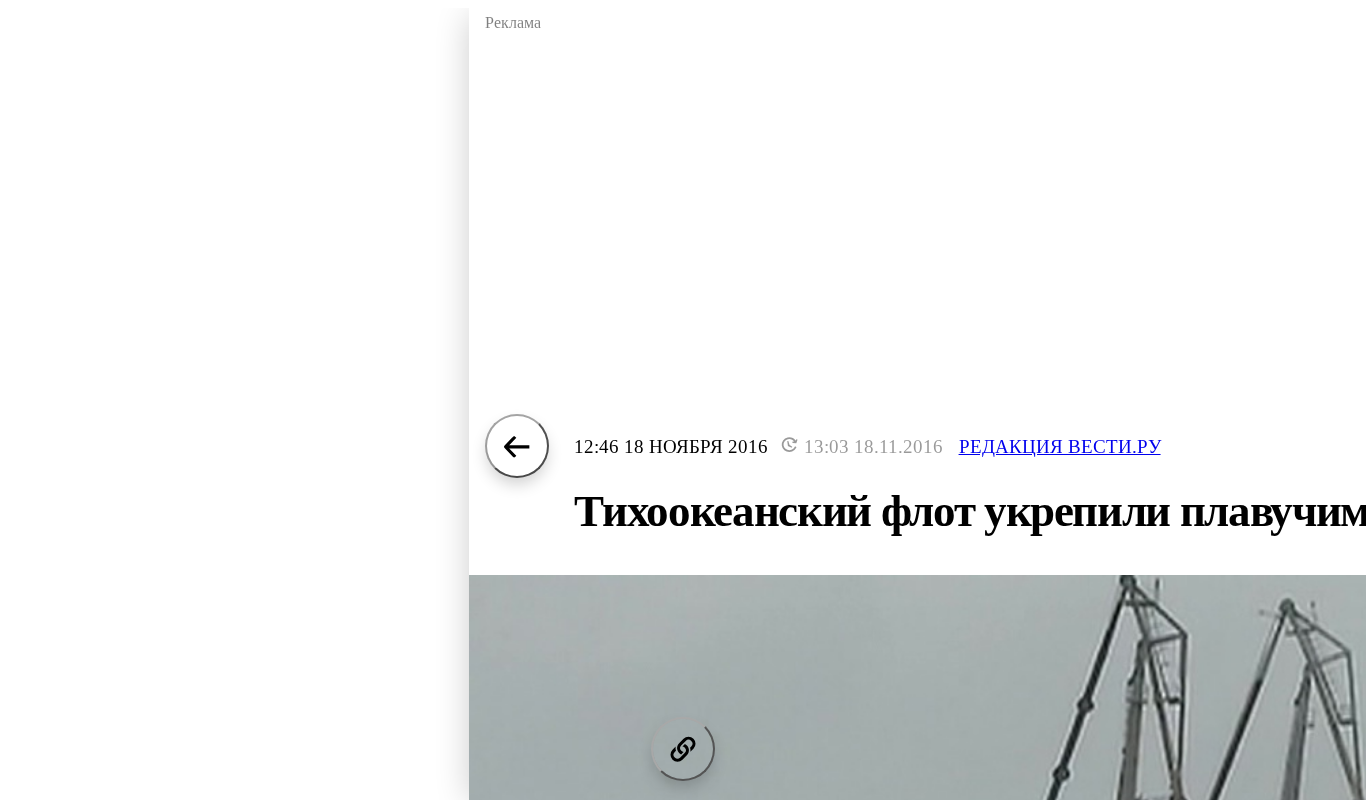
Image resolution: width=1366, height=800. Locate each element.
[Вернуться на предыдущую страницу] (517, 446)
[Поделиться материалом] (683, 749)
